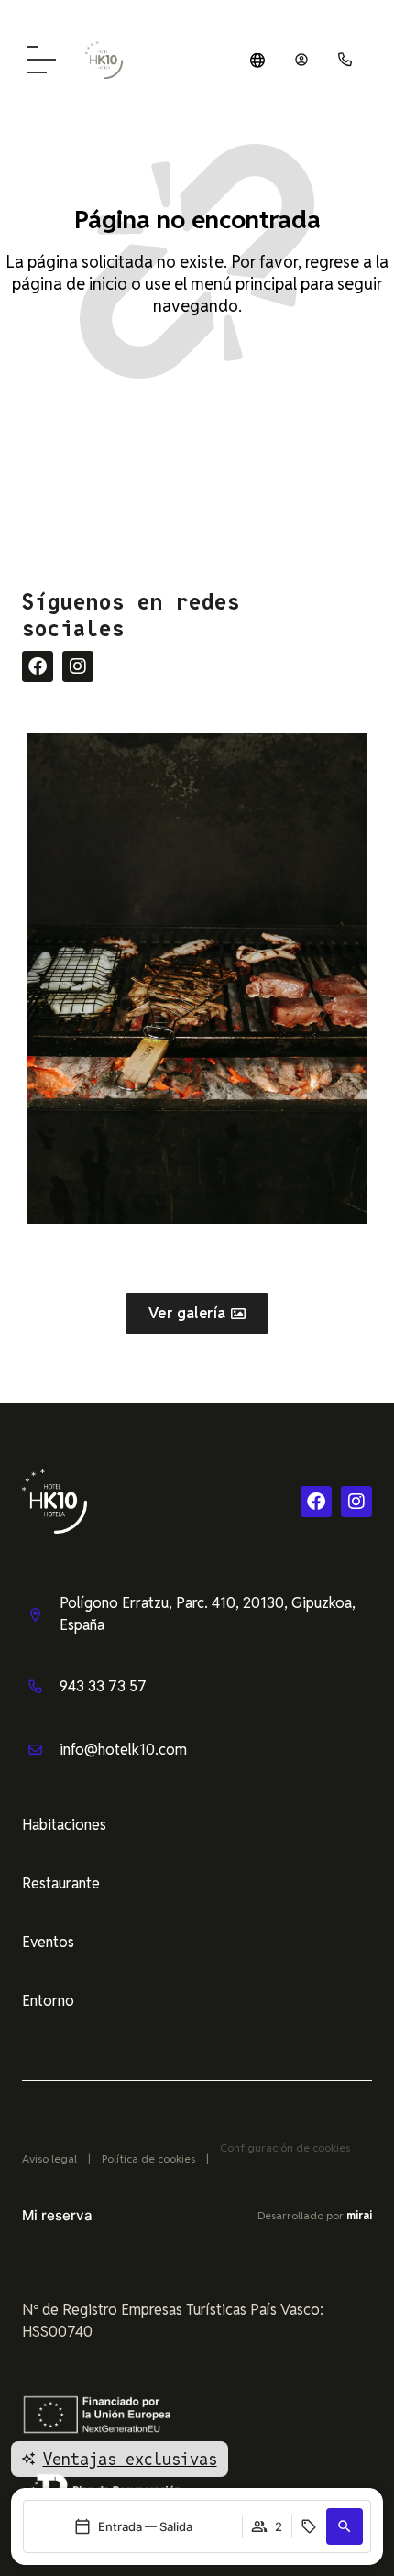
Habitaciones (64, 1825)
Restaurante (61, 1883)
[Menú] (41, 60)
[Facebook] (38, 666)
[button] (345, 2526)
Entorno (48, 2001)
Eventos (48, 1942)
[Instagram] (78, 666)
